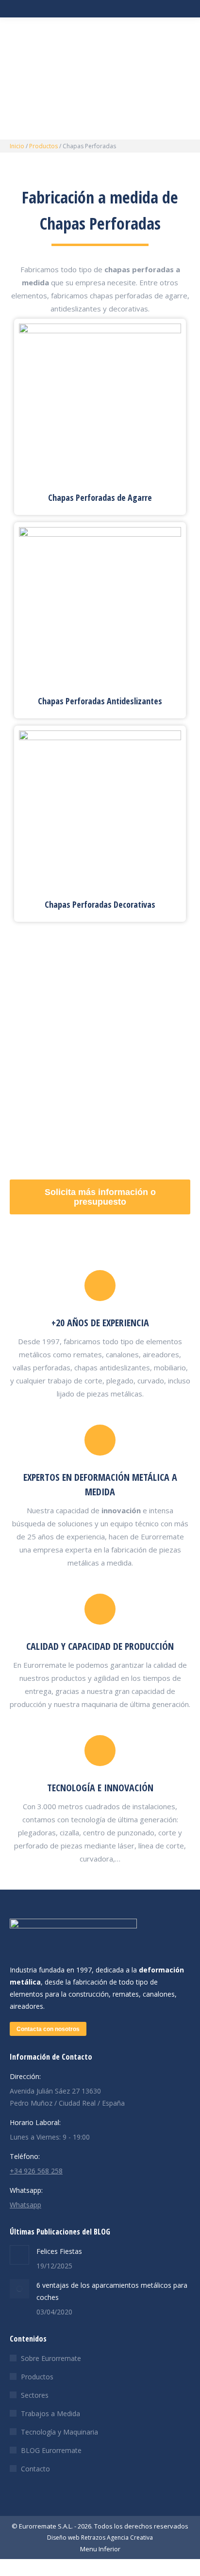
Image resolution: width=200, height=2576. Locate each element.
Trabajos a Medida (50, 2413)
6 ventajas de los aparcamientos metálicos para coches (112, 2291)
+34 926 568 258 (36, 2171)
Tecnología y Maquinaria (59, 2432)
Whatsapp (25, 2205)
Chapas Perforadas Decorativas (100, 904)
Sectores (35, 2395)
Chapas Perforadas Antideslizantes (100, 701)
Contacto (35, 2469)
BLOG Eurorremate (51, 2450)
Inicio (17, 146)
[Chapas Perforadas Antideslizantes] (100, 608)
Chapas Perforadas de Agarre (100, 497)
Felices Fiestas (59, 2251)
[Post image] (19, 2255)
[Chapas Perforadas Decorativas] (100, 811)
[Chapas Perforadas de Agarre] (100, 404)
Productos (43, 146)
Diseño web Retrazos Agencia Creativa (100, 2537)
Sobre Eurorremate (51, 2358)
